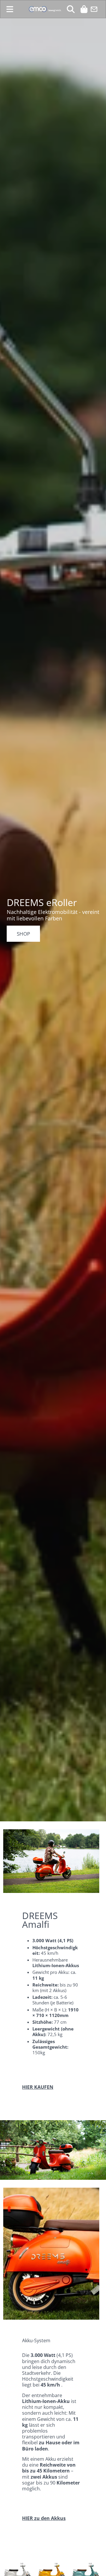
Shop (23, 934)
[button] (10, 9)
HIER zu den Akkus (44, 2518)
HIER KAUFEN (38, 2087)
